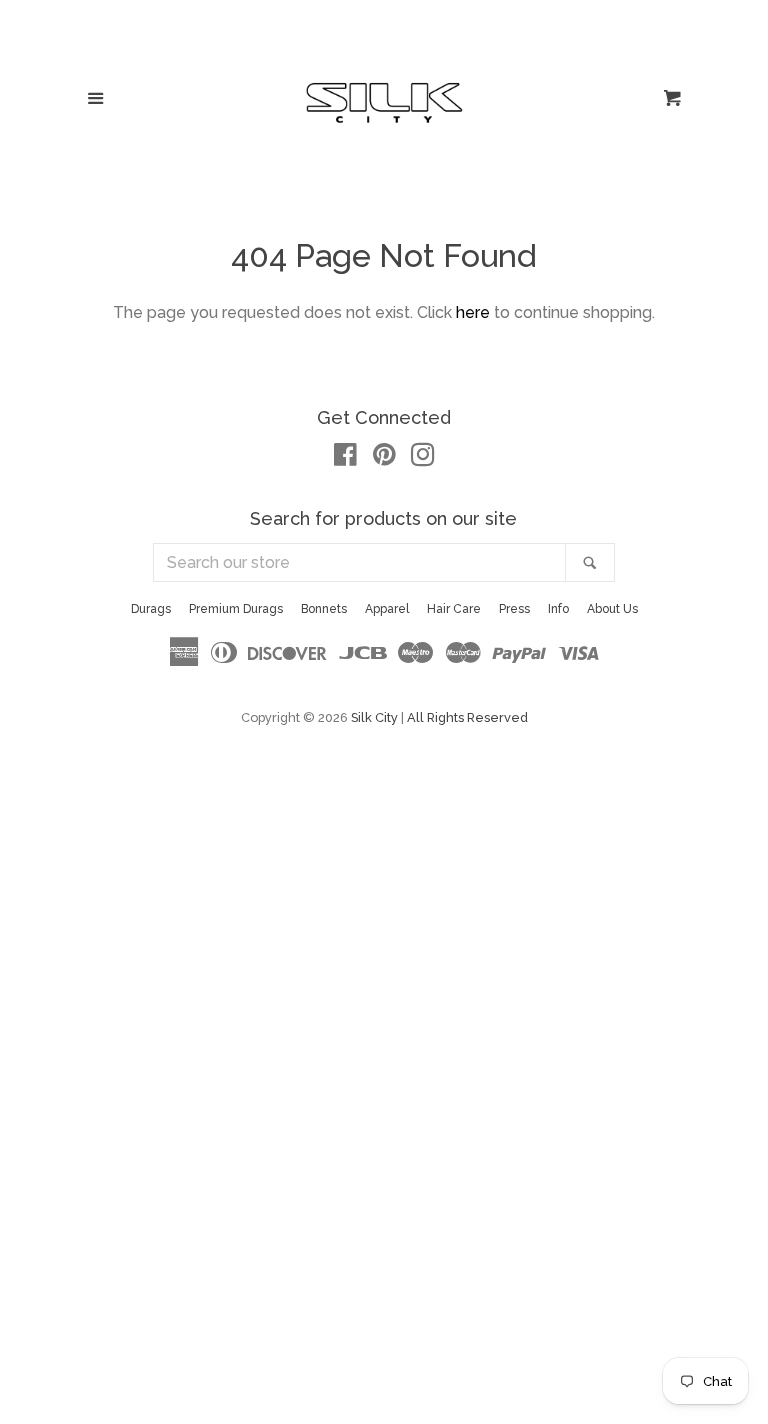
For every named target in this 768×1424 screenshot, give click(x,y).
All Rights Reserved (467, 717)
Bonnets (324, 609)
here (473, 312)
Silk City (374, 717)
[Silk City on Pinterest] (384, 458)
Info (558, 609)
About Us (612, 609)
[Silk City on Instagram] (423, 458)
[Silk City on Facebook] (345, 458)
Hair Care (454, 609)
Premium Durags (236, 609)
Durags (151, 609)
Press (514, 609)
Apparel (387, 609)
